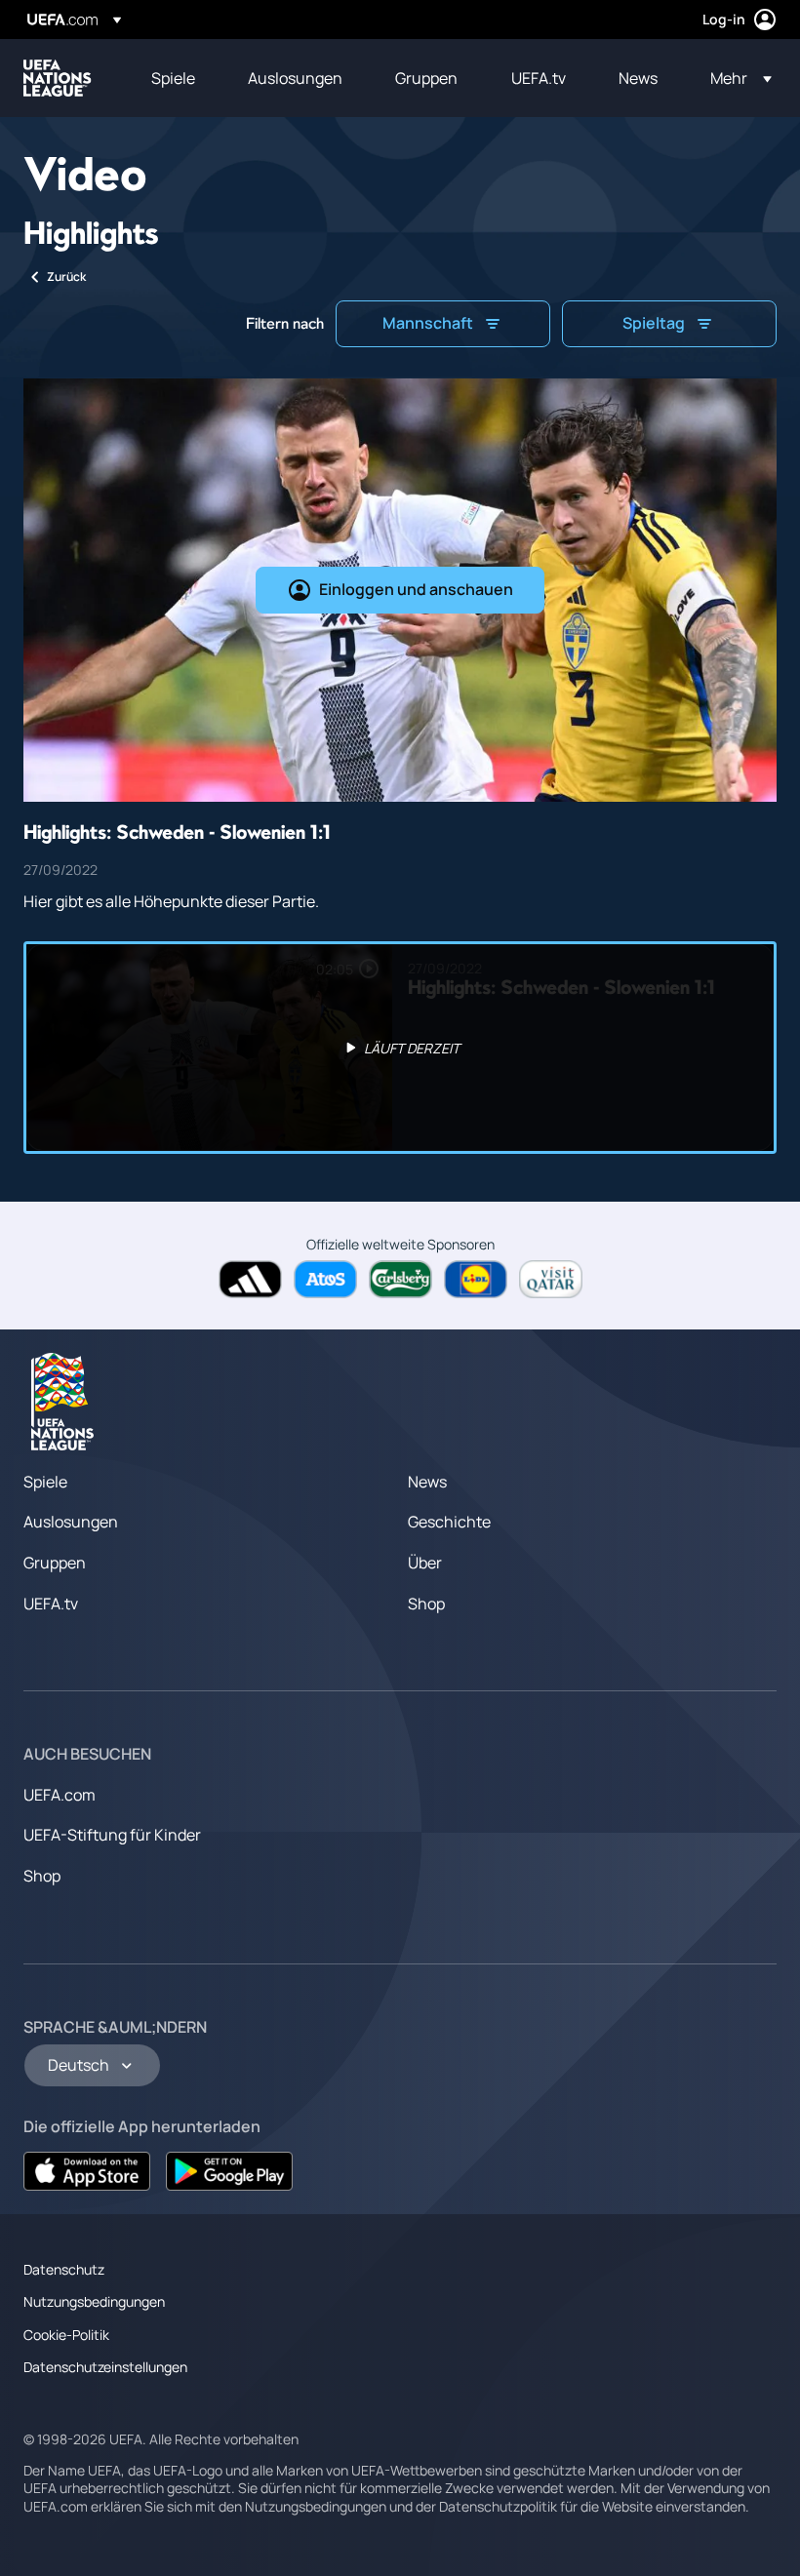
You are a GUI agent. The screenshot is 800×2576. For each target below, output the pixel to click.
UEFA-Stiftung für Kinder (112, 1835)
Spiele (45, 1482)
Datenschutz (64, 2269)
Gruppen (55, 1563)
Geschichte (449, 1522)
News (427, 1482)
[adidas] (250, 1279)
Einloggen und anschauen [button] (416, 589)
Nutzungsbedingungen (94, 2301)
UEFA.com (60, 1795)
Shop (426, 1604)
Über (425, 1563)
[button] (735, 78)
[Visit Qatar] (551, 1279)
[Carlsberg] (400, 1279)
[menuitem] (175, 78)
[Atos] (325, 1279)
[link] (173, 78)
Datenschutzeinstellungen (105, 2367)
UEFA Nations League (58, 78)
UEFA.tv (51, 1604)
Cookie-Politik (66, 2335)
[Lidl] (476, 1279)
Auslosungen (71, 1522)
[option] (400, 1048)
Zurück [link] (66, 277)
